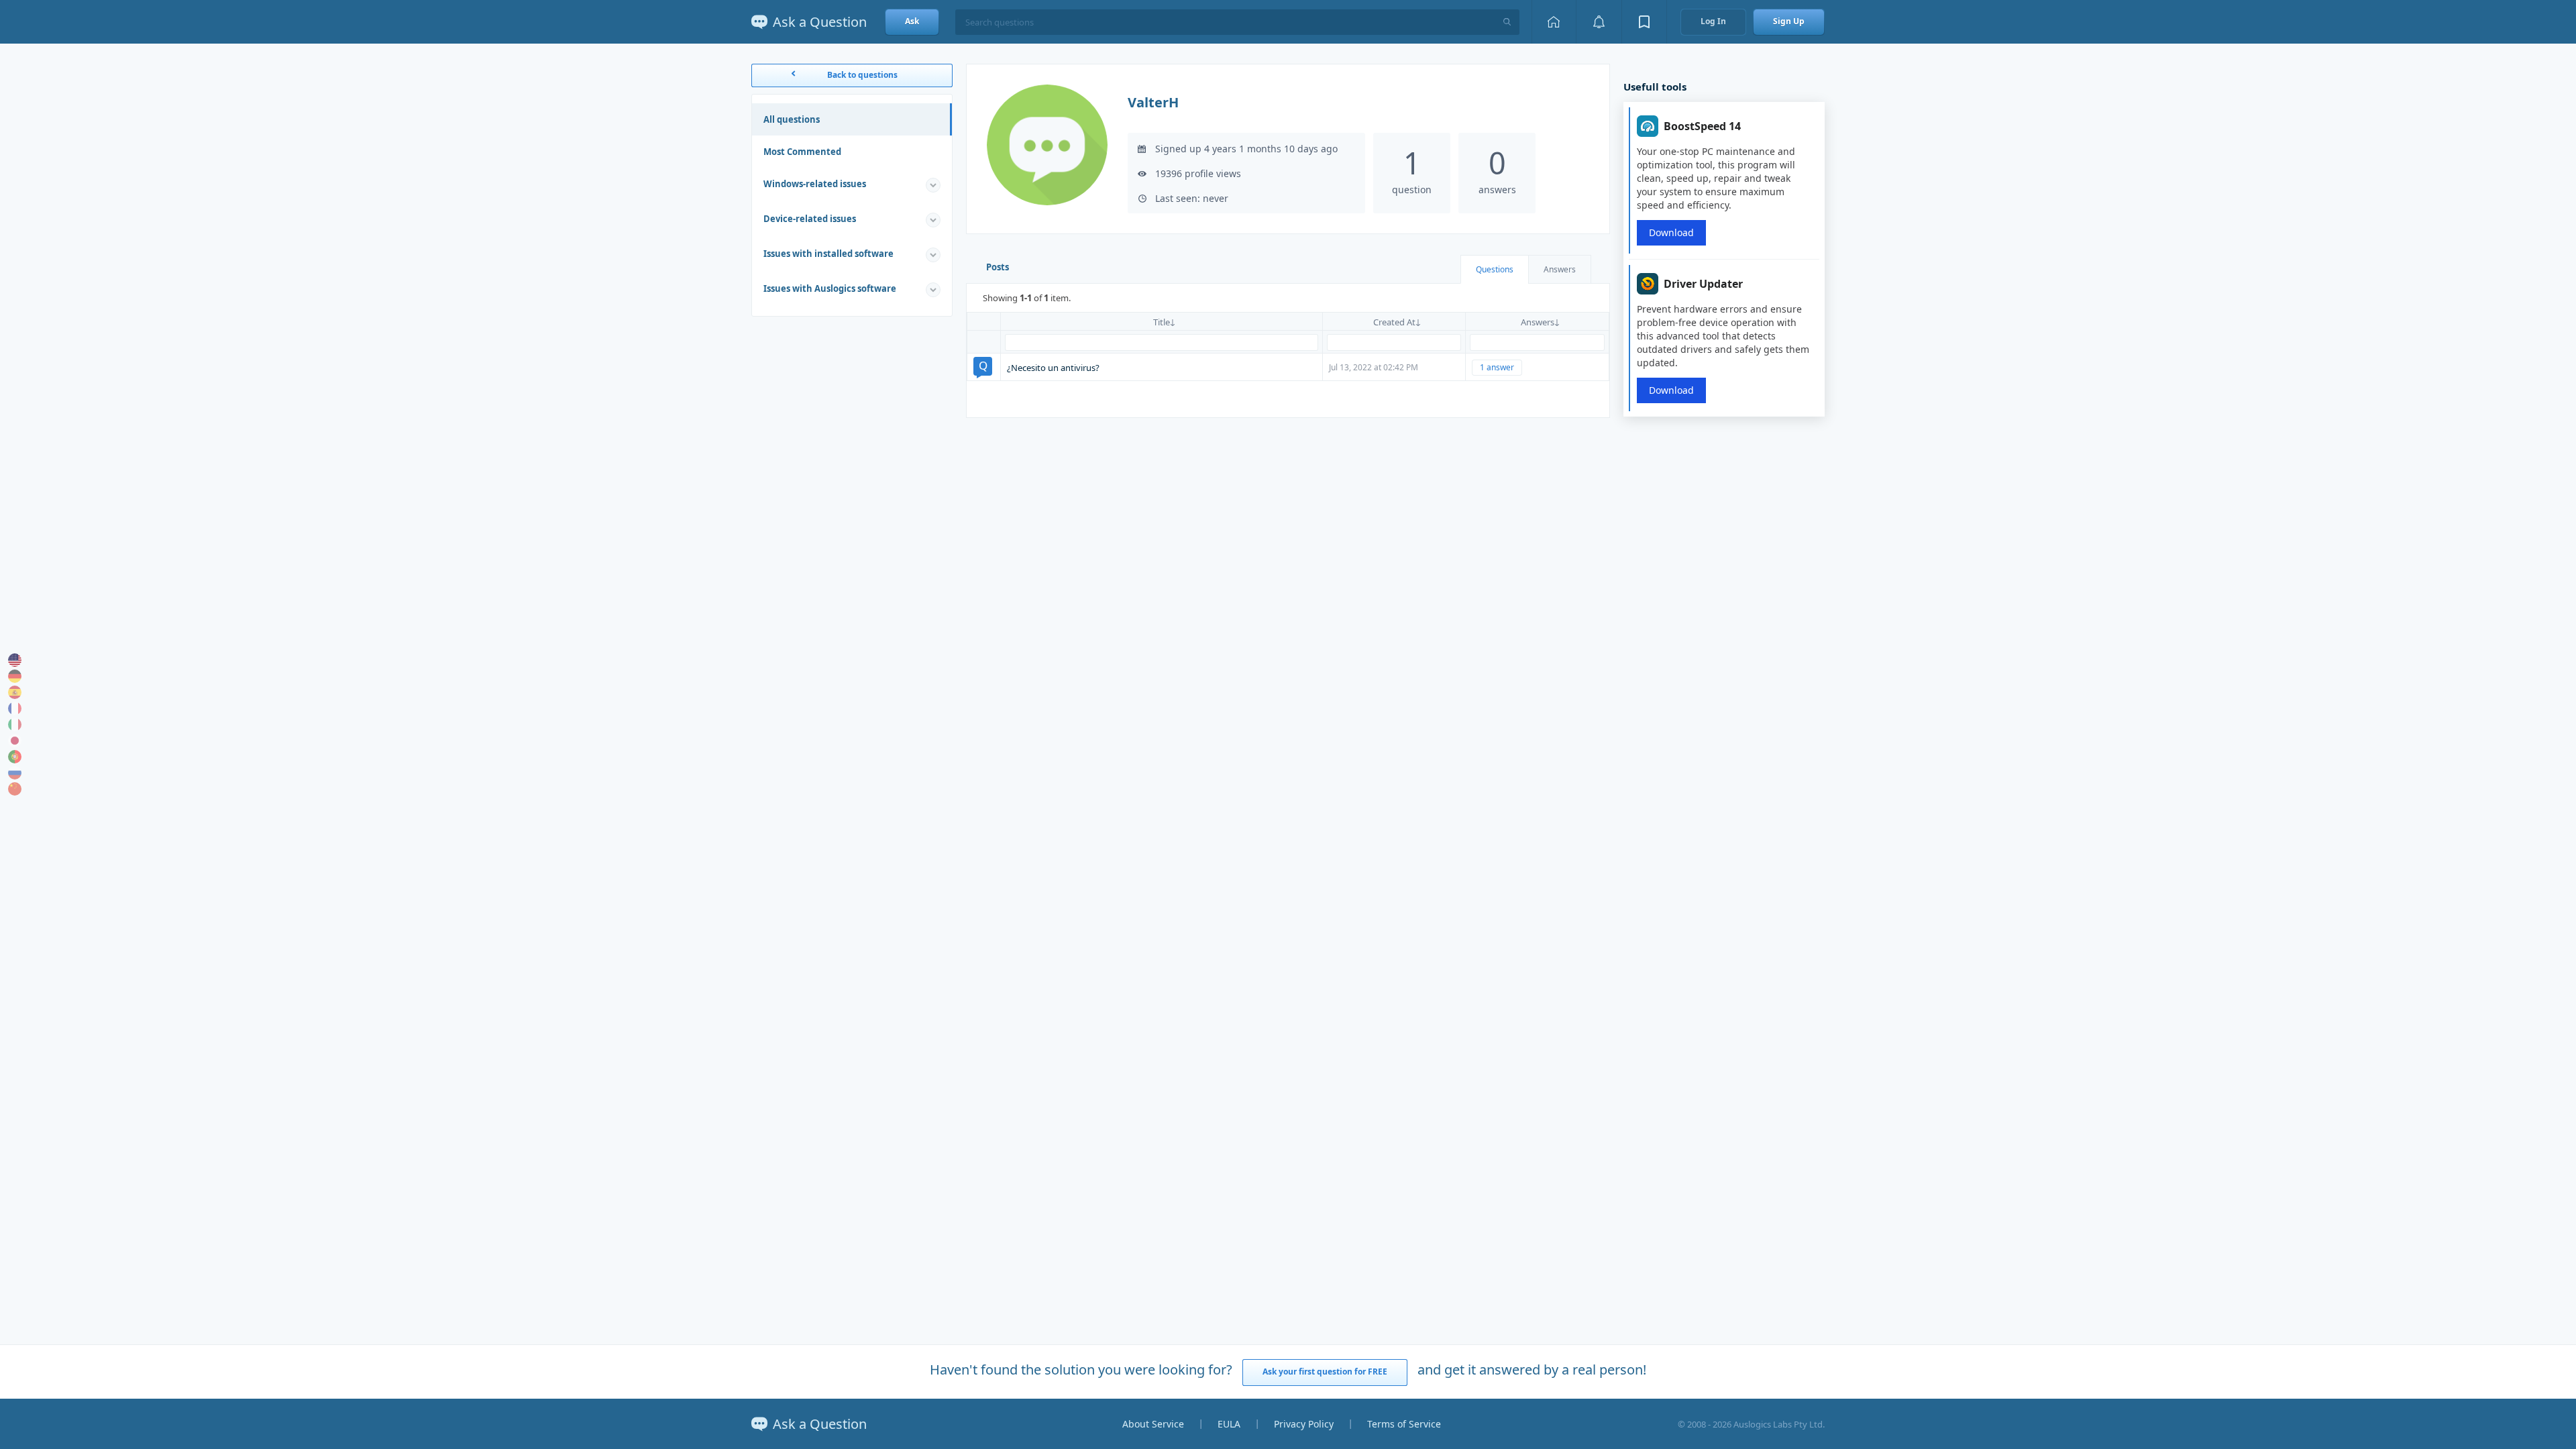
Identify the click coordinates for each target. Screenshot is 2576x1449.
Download (1671, 232)
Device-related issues (810, 219)
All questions (792, 119)
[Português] (15, 757)
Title (1162, 322)
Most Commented (802, 152)
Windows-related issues (815, 184)
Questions (1495, 269)
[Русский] (15, 773)
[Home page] (1554, 22)
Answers (1560, 269)
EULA (1229, 1424)
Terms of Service (1404, 1424)
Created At (1394, 322)
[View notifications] (1599, 22)
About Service (1153, 1424)
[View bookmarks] (1644, 22)
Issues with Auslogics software (830, 288)
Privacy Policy (1304, 1424)
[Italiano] (15, 724)
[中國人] (15, 789)
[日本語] (15, 741)
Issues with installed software (828, 254)
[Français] (15, 708)
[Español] (15, 692)
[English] (15, 660)
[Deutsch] (15, 676)
